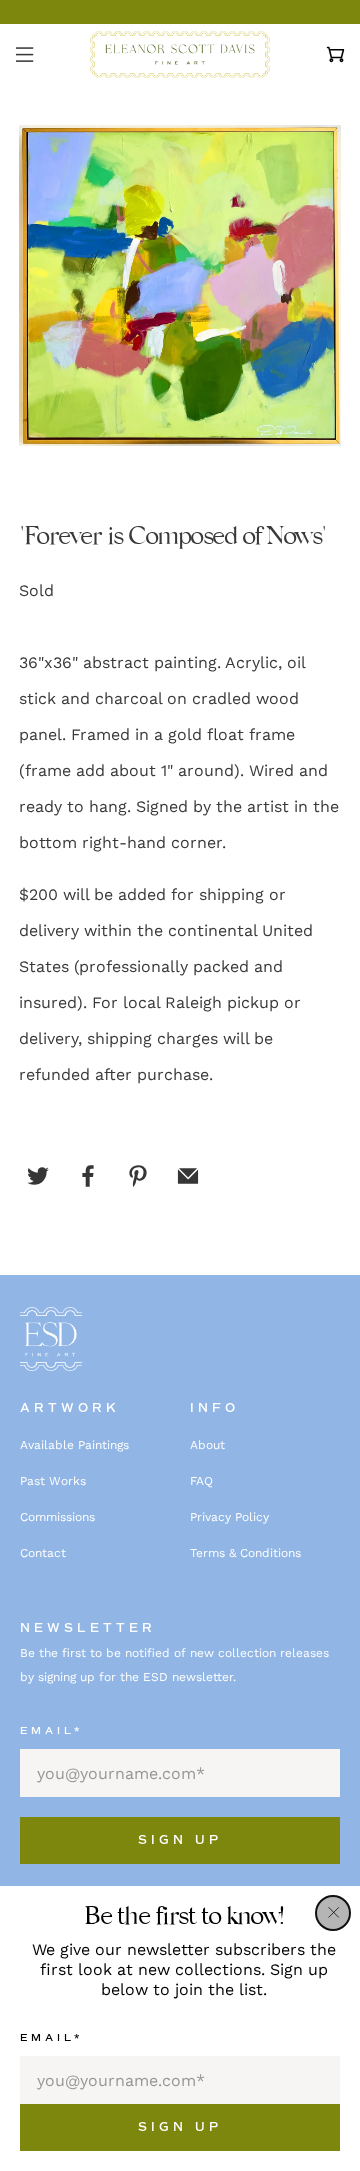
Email (51, 2037)
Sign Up (180, 2127)
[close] (333, 1913)
